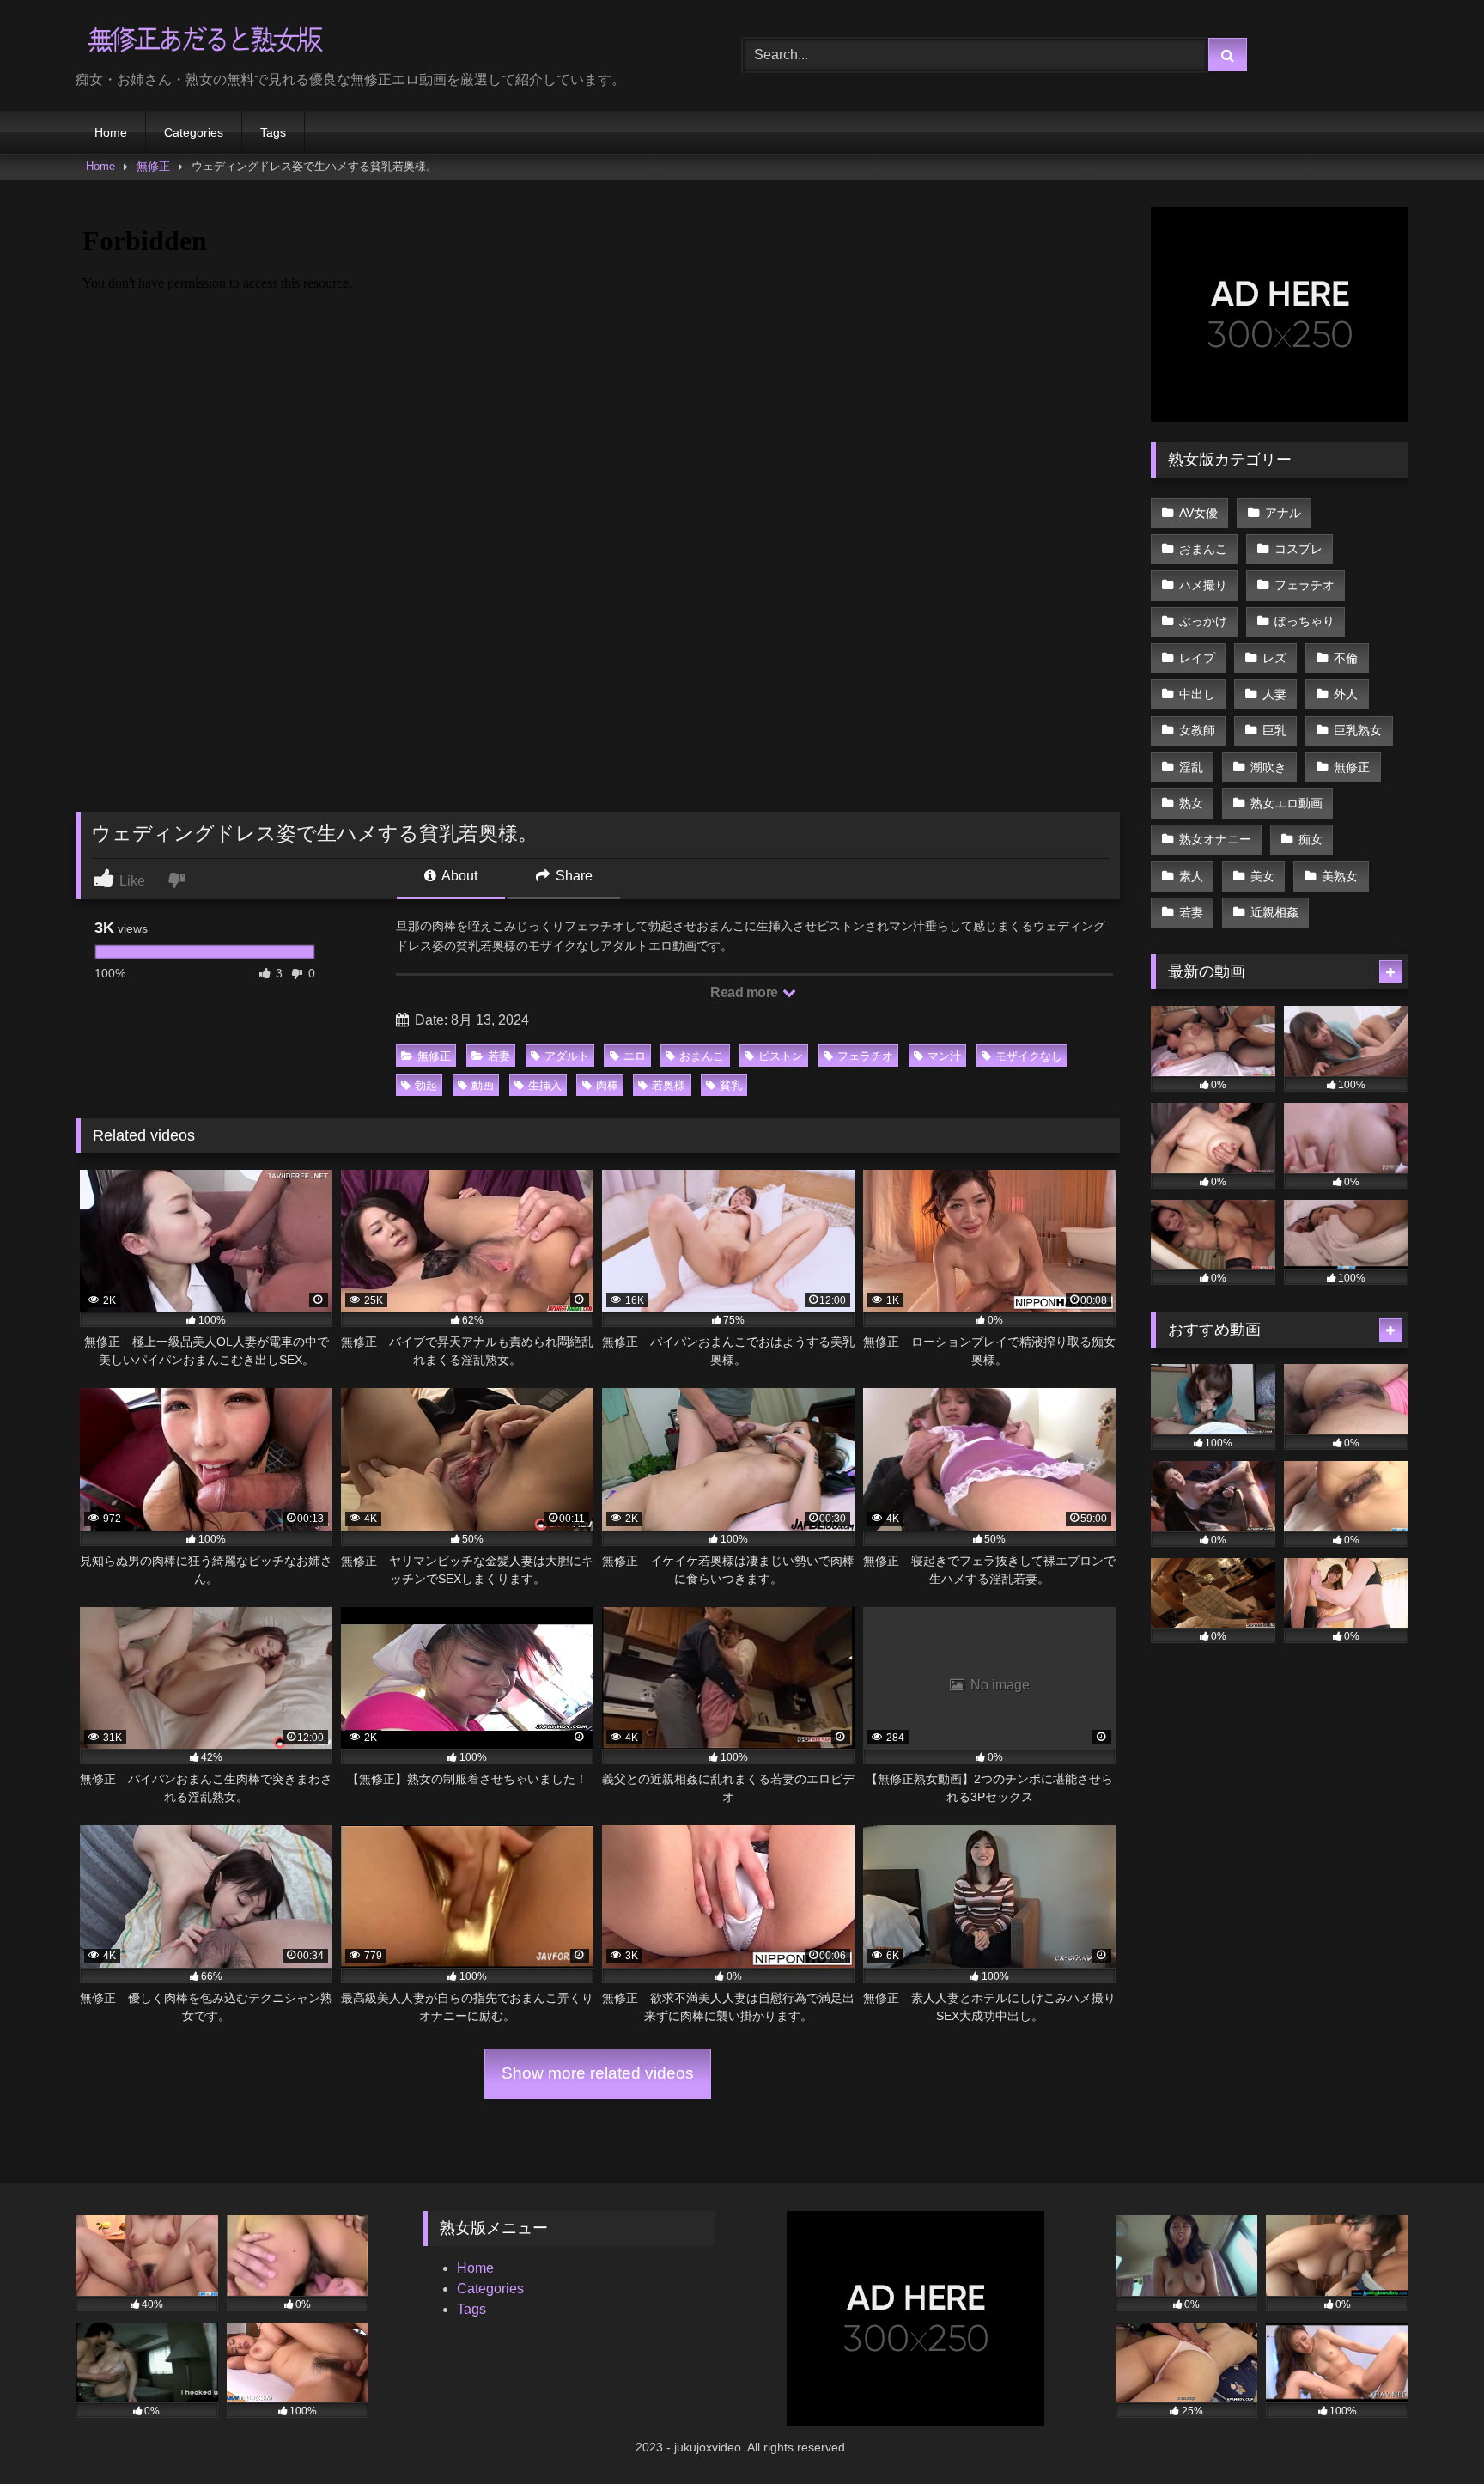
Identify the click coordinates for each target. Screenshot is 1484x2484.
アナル (1283, 513)
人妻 (1274, 694)
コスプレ (1298, 549)
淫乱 (1191, 767)
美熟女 (1340, 876)
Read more (745, 992)
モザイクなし (1029, 1056)
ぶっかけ (1203, 621)
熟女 (1191, 803)
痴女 (1311, 839)
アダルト (567, 1056)
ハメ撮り (1203, 585)
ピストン (781, 1056)
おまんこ (702, 1056)
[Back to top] (1431, 2433)
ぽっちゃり (1305, 621)
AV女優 (1198, 513)
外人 (1346, 694)
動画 (483, 1085)
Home (111, 132)
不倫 (1346, 658)
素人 (1191, 876)
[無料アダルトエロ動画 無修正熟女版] (204, 42)
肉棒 (607, 1085)
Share (572, 876)
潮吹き (1268, 767)
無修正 (153, 166)
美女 (1262, 876)
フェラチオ (865, 1056)
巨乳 (1274, 730)
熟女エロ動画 (1286, 803)
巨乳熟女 (1358, 730)
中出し (1197, 694)
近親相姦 (1274, 912)
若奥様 (669, 1085)
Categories (194, 132)
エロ (635, 1056)
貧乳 (731, 1085)
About (458, 876)
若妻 (499, 1056)
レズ (1274, 658)
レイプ (1197, 658)
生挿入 (545, 1085)
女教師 (1197, 730)
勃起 (426, 1085)
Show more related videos (598, 2073)
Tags (273, 132)
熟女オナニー (1215, 839)
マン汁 (944, 1056)
